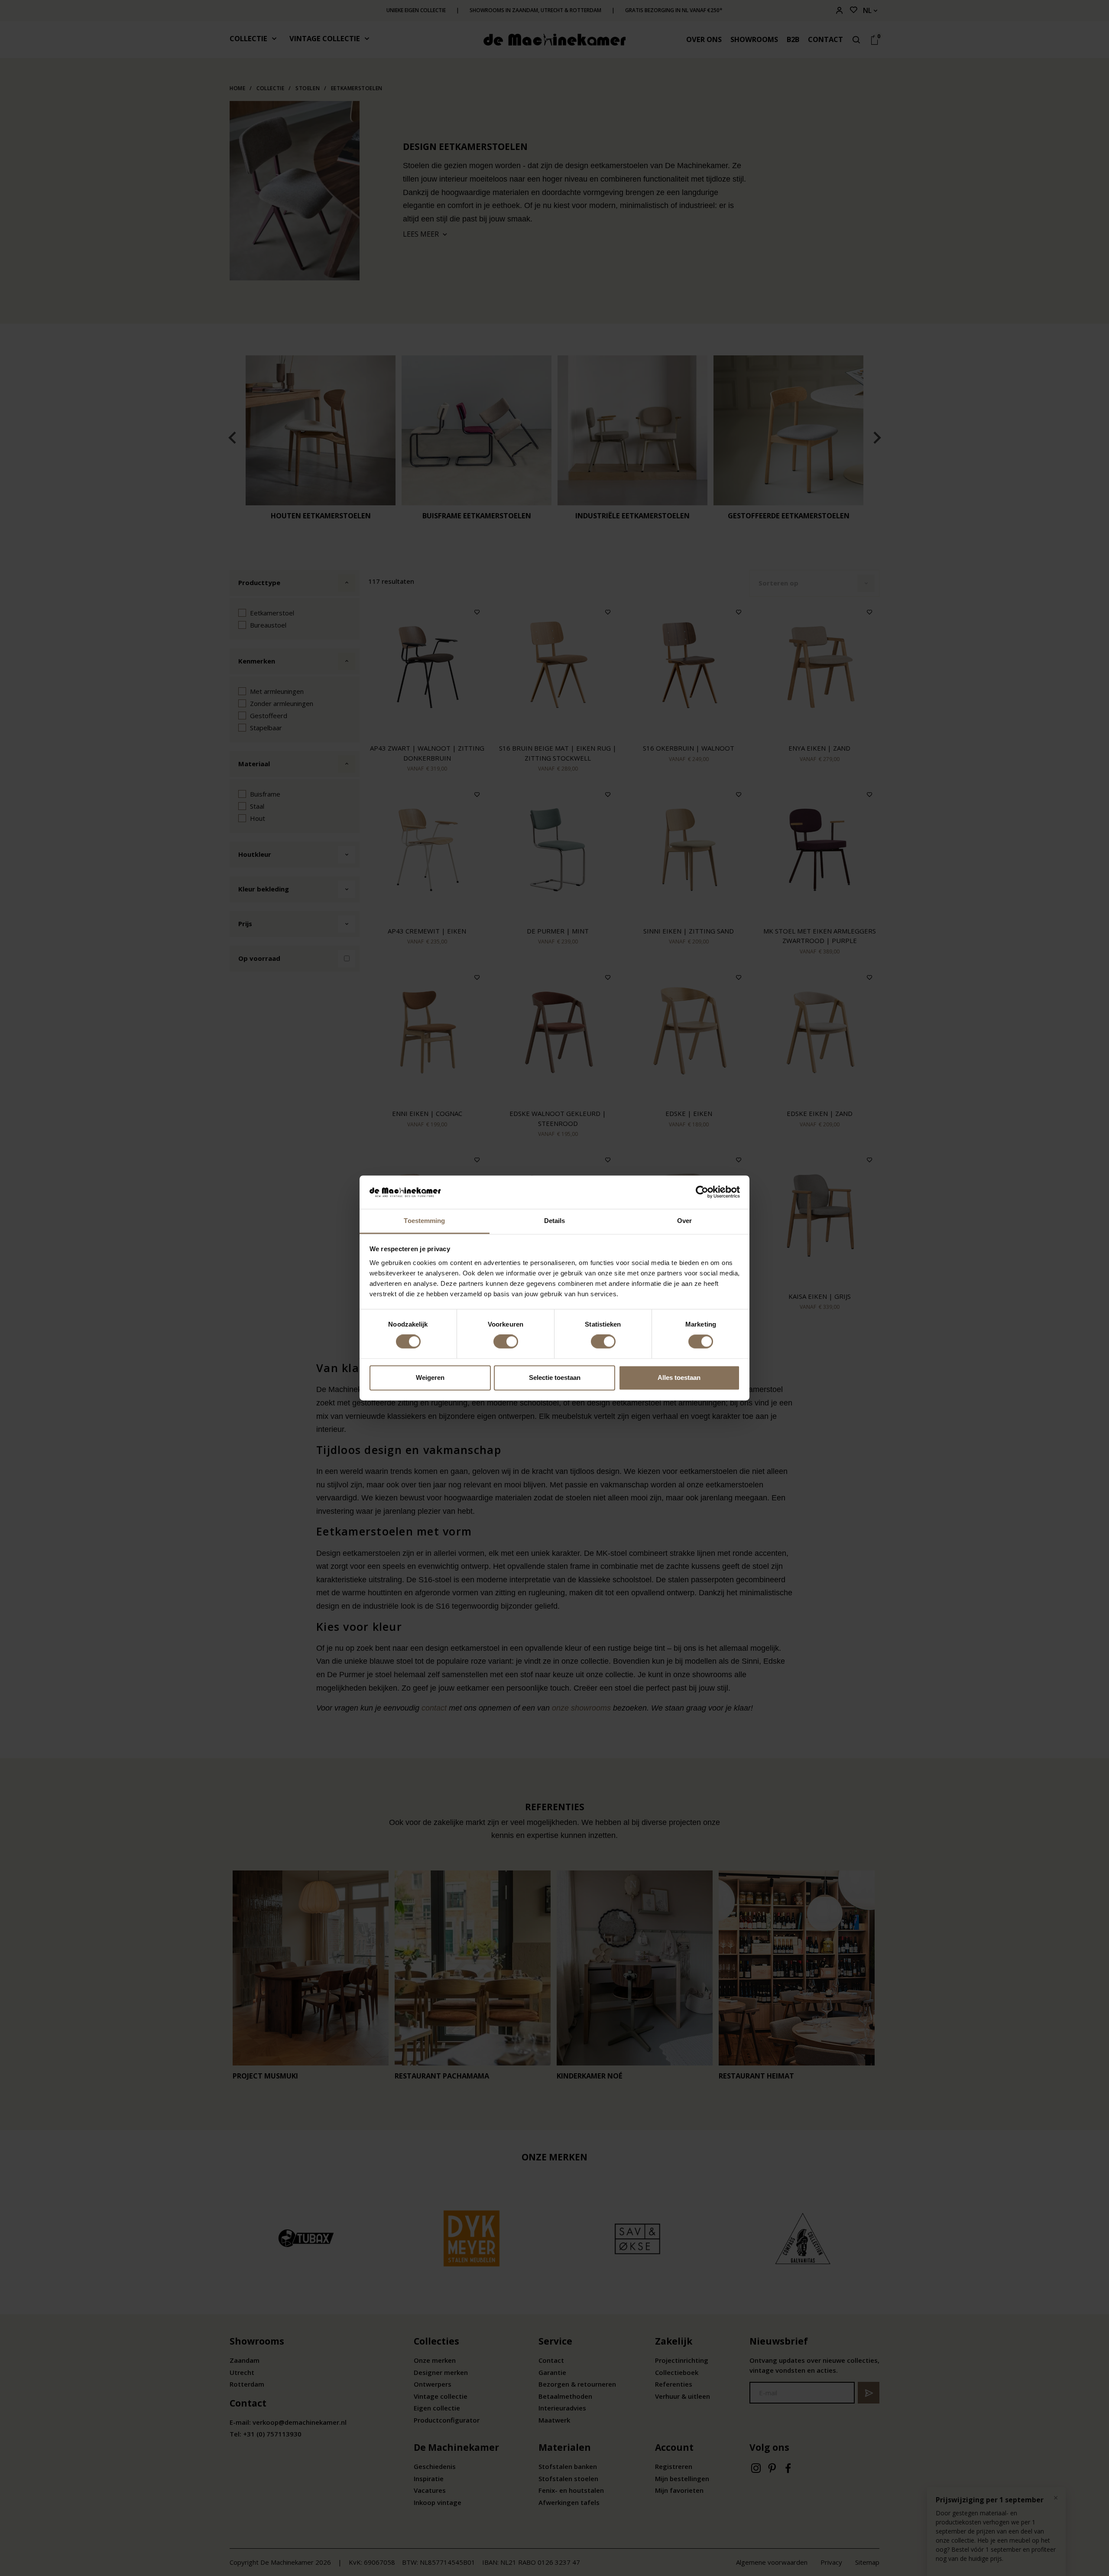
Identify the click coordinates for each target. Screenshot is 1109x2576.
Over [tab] (684, 1221)
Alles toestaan (679, 1377)
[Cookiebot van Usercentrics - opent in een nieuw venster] (702, 1192)
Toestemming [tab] (424, 1221)
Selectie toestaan (555, 1377)
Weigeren (430, 1377)
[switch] (506, 1342)
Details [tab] (555, 1221)
